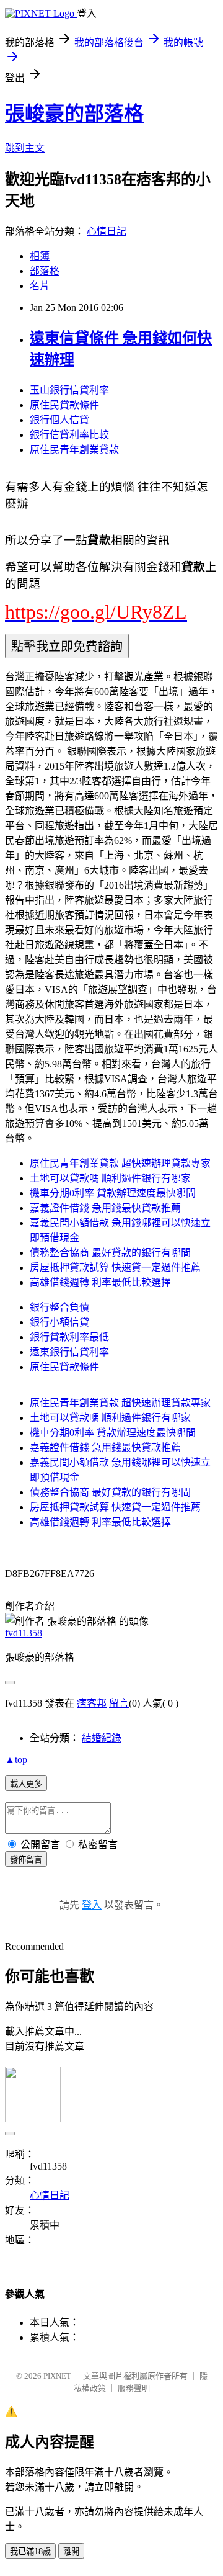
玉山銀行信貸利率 (69, 390)
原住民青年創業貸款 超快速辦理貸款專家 (120, 1163)
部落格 (45, 271)
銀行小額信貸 (59, 1322)
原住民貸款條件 (64, 405)
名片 (40, 286)
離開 (71, 2551)
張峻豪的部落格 (74, 114)
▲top (16, 1760)
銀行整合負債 (59, 1307)
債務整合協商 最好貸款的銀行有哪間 (110, 1253)
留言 (119, 1703)
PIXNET (57, 2376)
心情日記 (107, 231)
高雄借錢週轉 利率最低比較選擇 (100, 1282)
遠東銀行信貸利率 (69, 1352)
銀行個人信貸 (59, 420)
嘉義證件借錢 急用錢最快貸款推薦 (105, 1208)
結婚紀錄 (102, 1738)
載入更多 (26, 1784)
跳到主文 (25, 148)
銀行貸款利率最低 (69, 1337)
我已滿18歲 (30, 2551)
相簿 (40, 256)
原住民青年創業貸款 (74, 450)
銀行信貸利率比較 (69, 435)
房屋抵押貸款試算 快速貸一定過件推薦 (115, 1268)
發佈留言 (26, 1860)
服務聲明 (134, 2388)
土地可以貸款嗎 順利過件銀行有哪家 (110, 1178)
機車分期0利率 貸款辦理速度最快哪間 (113, 1193)
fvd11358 (24, 1633)
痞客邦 (92, 1703)
